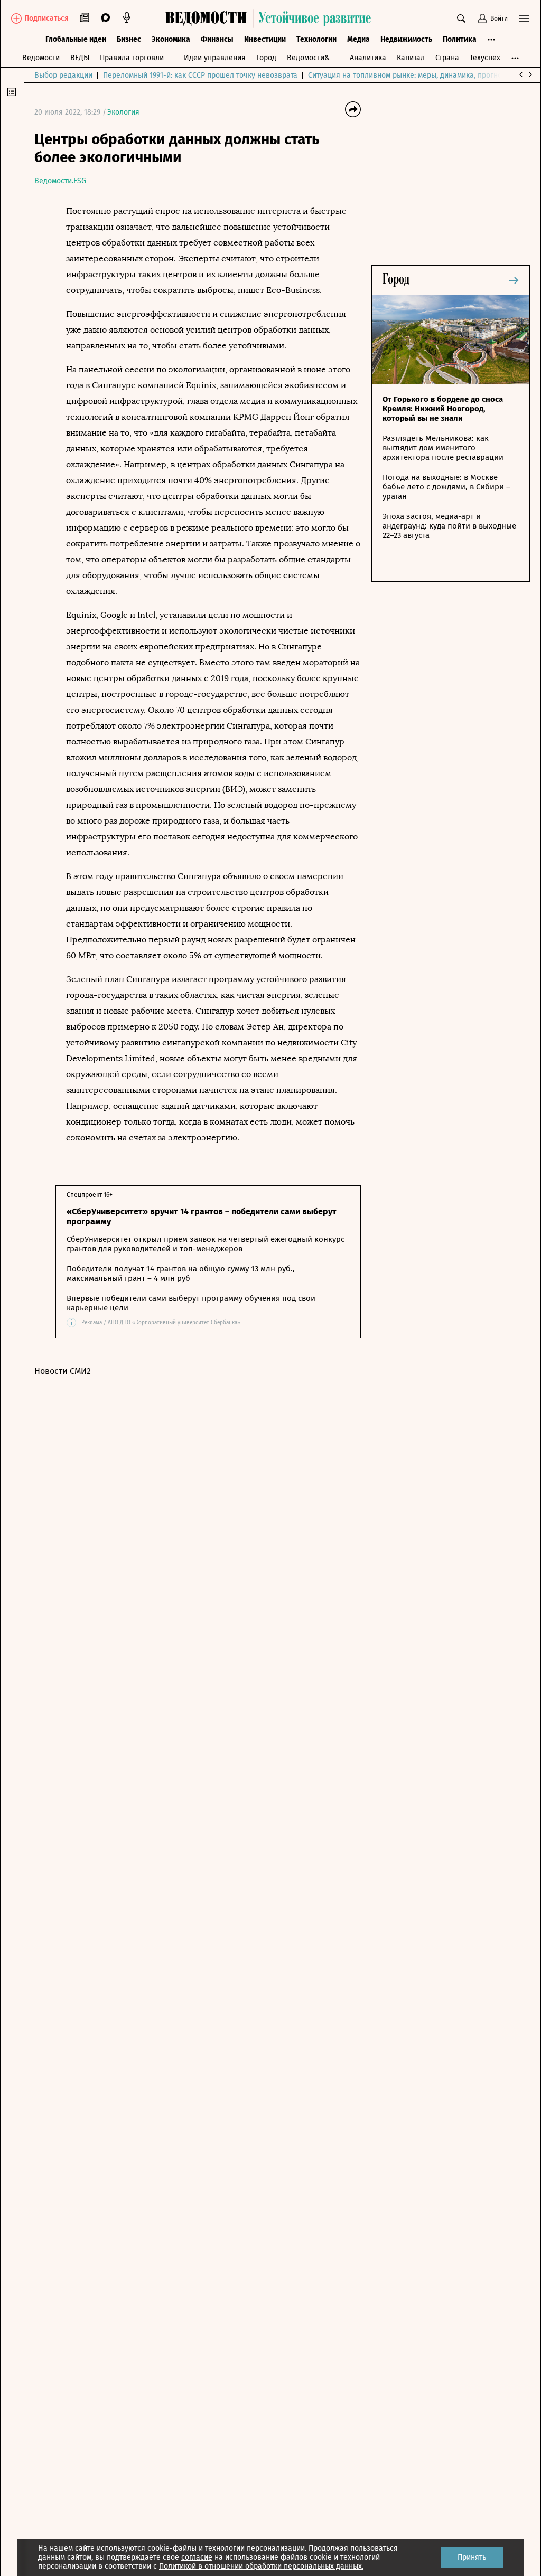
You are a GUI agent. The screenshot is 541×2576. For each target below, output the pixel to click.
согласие (197, 2557)
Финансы (217, 39)
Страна (447, 58)
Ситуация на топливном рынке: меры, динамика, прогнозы (409, 75)
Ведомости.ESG (60, 181)
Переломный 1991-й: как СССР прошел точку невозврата (200, 75)
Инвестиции (265, 39)
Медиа (358, 39)
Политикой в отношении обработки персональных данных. (261, 2566)
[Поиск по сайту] (461, 18)
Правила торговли (132, 58)
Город (266, 58)
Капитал (411, 58)
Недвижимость (406, 39)
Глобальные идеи (76, 39)
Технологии (316, 39)
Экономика (171, 39)
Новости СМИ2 (63, 1371)
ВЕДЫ (80, 58)
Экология (123, 112)
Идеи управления (215, 58)
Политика (460, 39)
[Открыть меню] (524, 18)
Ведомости (41, 58)
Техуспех (485, 58)
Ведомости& (308, 58)
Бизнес (129, 39)
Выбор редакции (63, 75)
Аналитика (368, 58)
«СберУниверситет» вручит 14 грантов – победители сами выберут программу (202, 1216)
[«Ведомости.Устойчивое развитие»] (270, 18)
